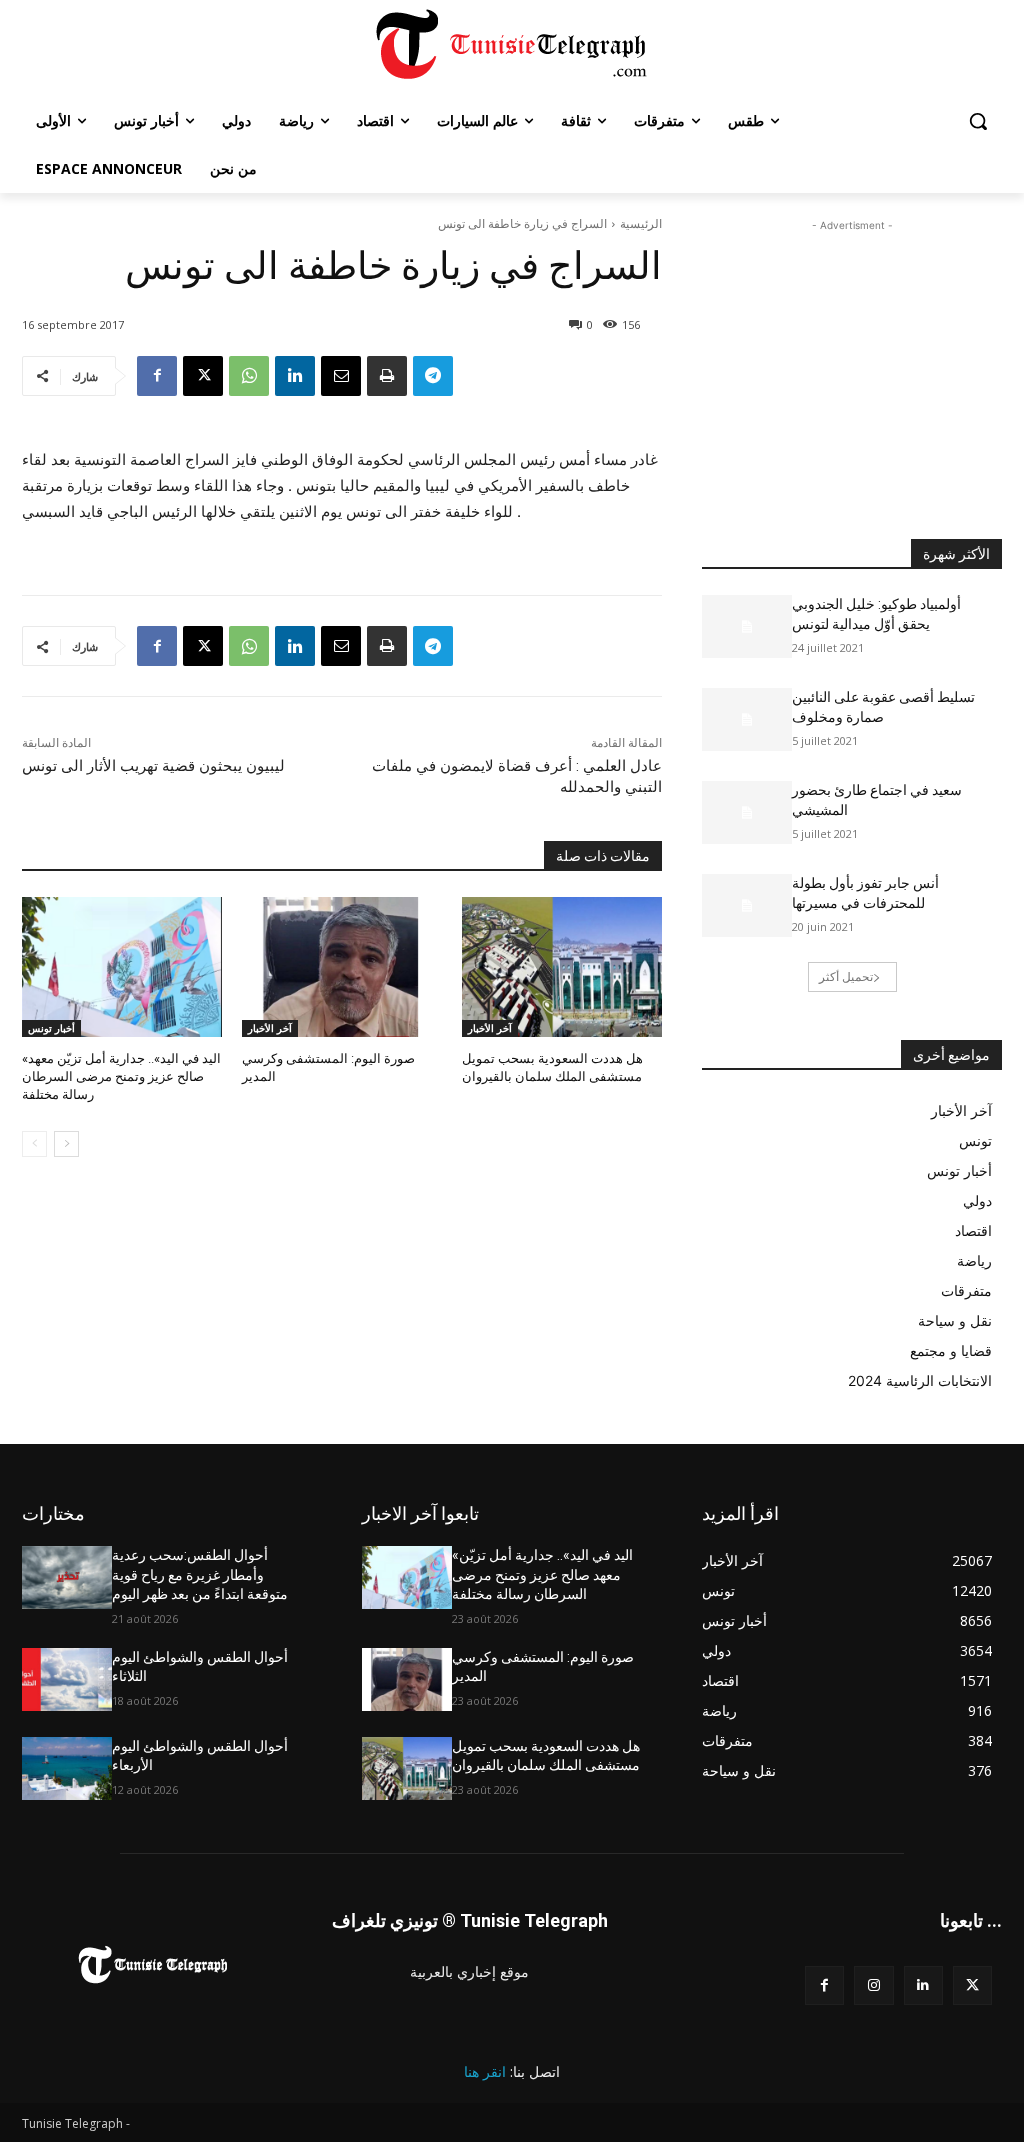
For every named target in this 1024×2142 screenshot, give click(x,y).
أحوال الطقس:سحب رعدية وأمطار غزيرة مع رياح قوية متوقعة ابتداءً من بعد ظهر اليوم (200, 1574)
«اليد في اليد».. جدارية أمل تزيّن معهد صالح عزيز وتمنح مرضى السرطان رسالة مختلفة (121, 1076)
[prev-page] (34, 1144)
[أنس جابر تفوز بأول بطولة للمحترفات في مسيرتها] (747, 905)
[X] (203, 376)
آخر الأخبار (270, 1028)
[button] (978, 121)
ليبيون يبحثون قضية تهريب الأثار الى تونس (153, 766)
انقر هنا (485, 2071)
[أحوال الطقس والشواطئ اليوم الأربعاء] (67, 1768)
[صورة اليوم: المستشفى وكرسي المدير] (342, 967)
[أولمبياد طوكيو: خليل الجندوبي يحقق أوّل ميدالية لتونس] (747, 626)
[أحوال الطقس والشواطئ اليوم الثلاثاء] (67, 1679)
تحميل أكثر (846, 976)
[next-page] (66, 1144)
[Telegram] (433, 376)
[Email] (341, 376)
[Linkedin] (295, 376)
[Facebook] (157, 376)
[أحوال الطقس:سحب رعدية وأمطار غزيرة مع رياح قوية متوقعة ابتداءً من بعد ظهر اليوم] (67, 1577)
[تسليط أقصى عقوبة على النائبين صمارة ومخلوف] (747, 719)
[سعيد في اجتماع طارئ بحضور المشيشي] (747, 812)
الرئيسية (641, 223)
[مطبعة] (387, 376)
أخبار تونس (51, 1028)
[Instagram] (873, 1985)
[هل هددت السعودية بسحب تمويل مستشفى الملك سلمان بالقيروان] (562, 967)
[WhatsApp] (249, 376)
